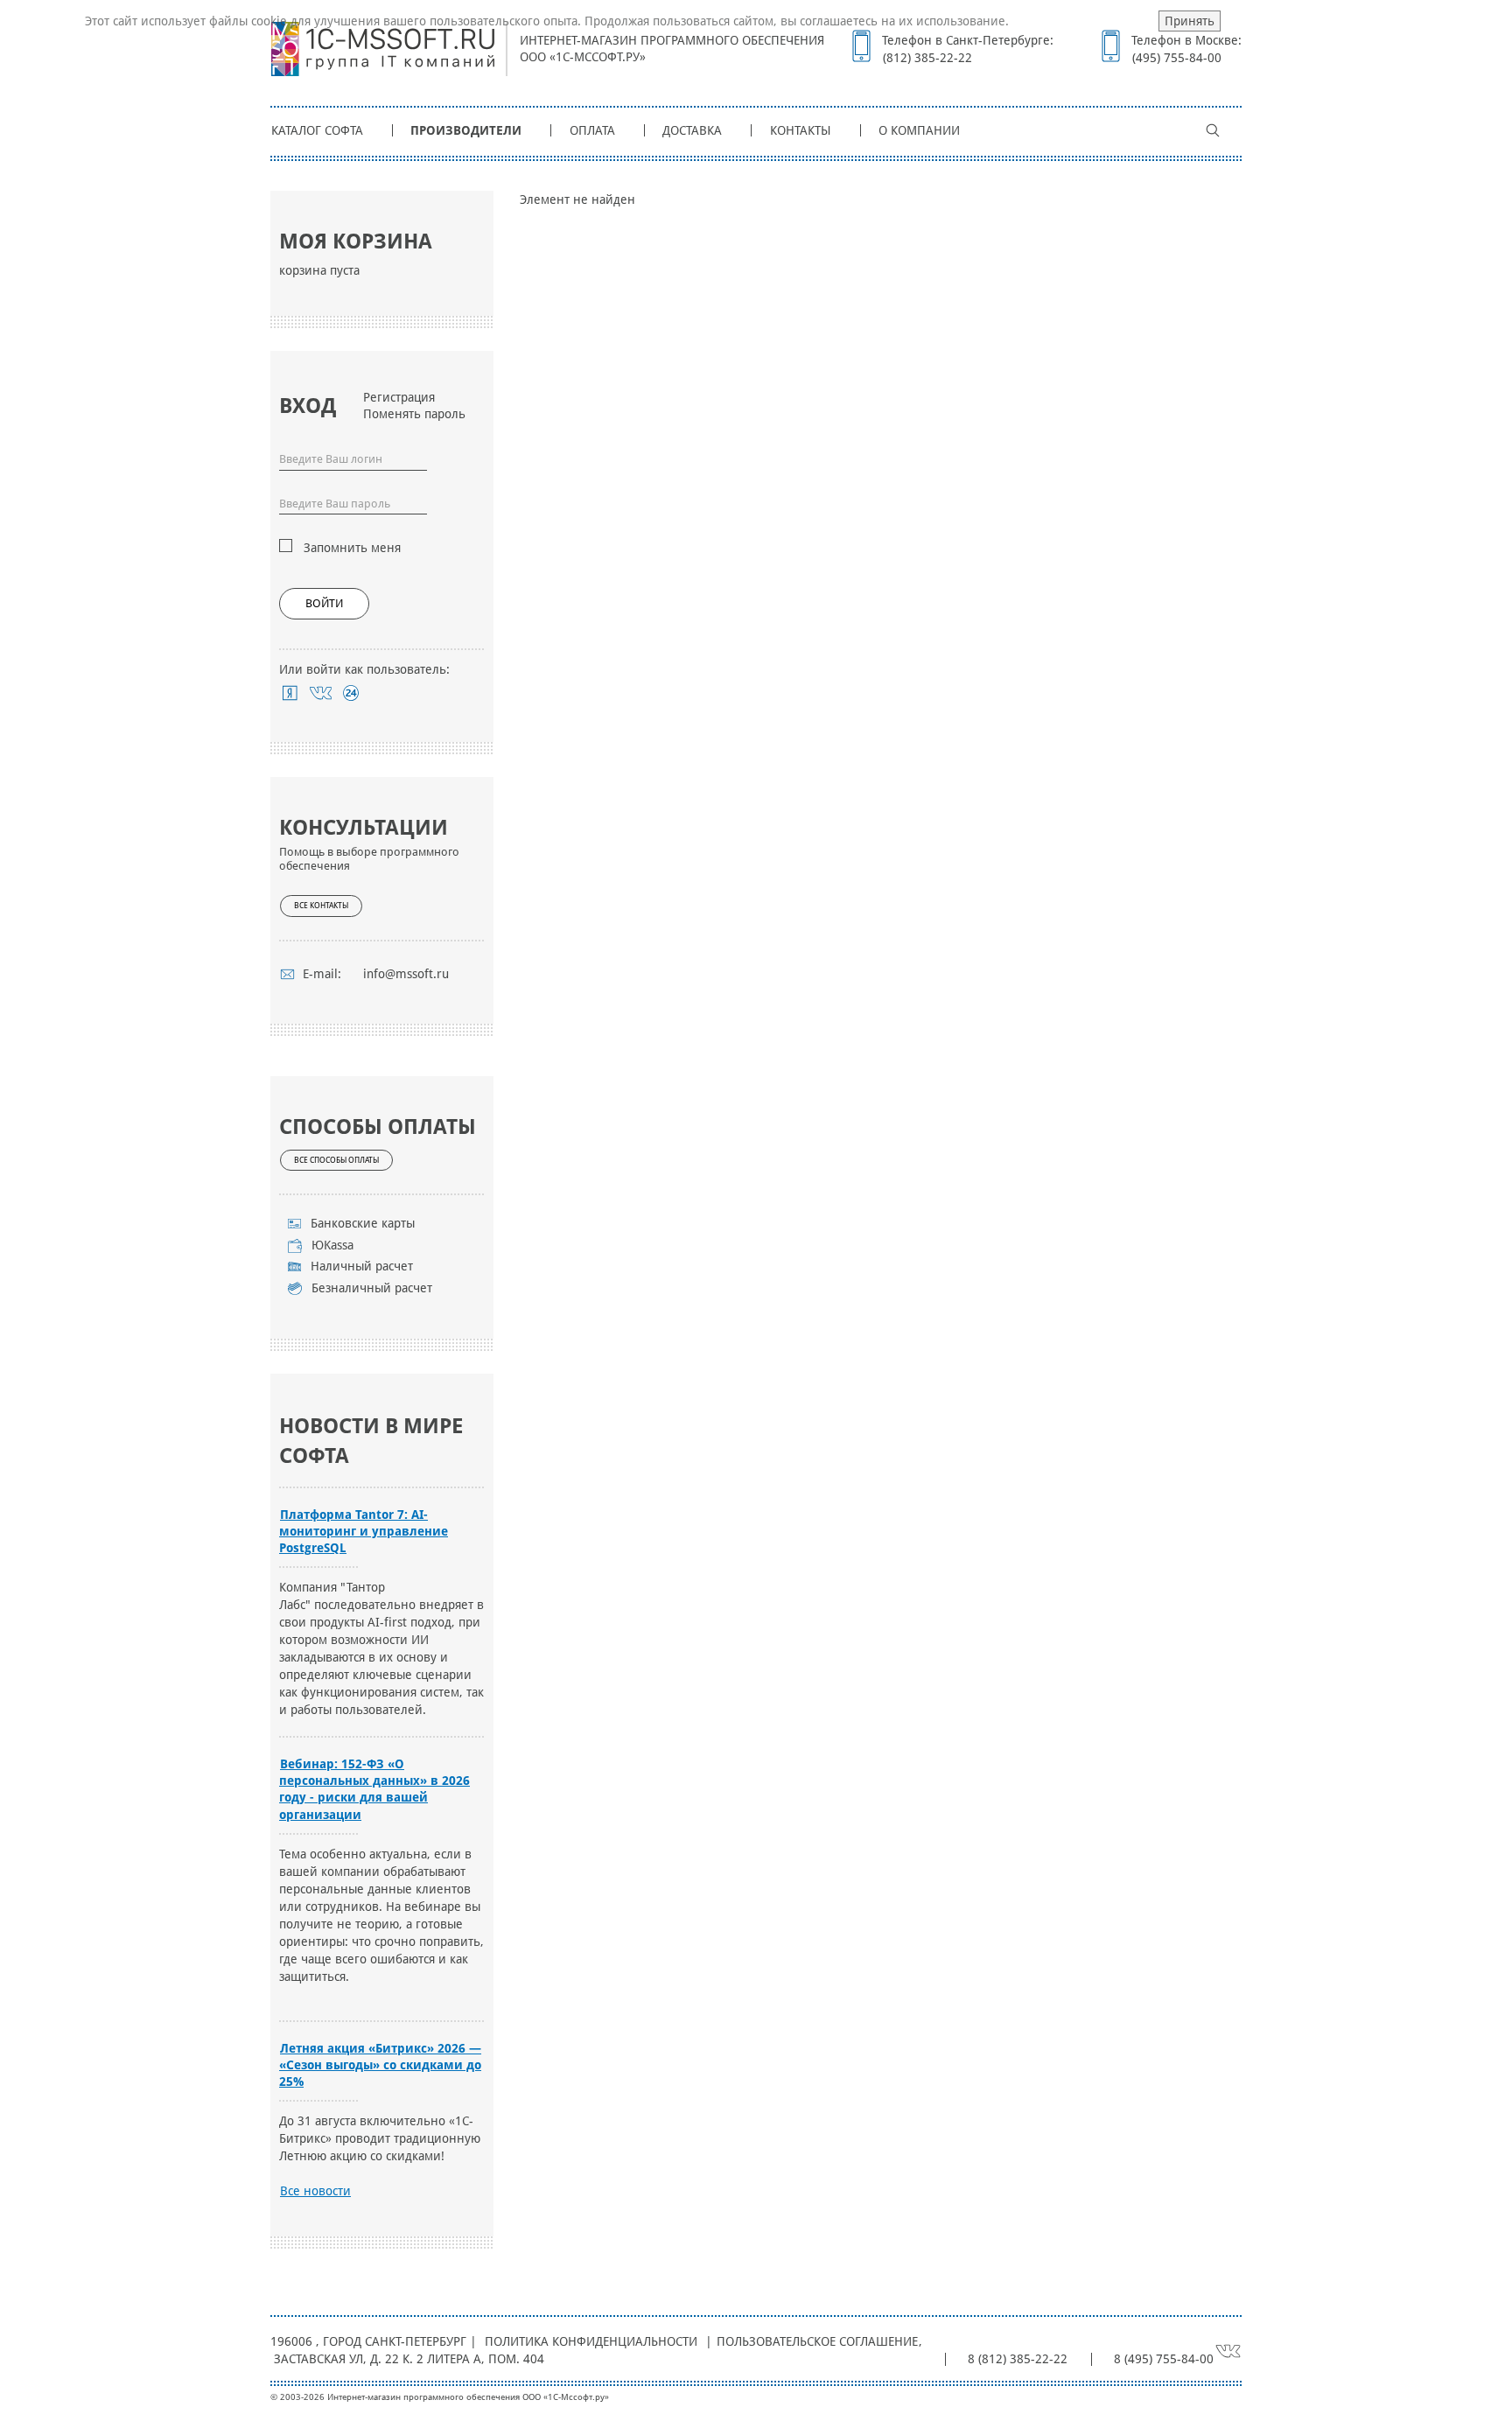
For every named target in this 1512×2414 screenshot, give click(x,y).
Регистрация (399, 397)
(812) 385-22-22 (927, 58)
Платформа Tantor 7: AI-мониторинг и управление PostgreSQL (364, 1531)
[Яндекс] (290, 693)
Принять (1190, 21)
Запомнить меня (352, 548)
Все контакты (321, 906)
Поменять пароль (414, 414)
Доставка (692, 130)
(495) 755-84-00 (1177, 58)
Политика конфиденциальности (591, 2341)
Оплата (592, 130)
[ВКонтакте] (321, 693)
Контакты (801, 130)
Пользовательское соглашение (817, 2341)
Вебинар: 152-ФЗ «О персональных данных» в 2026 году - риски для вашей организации (374, 1789)
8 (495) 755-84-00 (1164, 2359)
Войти (324, 603)
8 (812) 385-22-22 (1018, 2359)
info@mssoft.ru (406, 974)
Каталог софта (317, 130)
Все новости (315, 2191)
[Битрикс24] (351, 693)
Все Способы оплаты (336, 1160)
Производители (466, 130)
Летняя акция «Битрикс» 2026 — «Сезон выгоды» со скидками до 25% (380, 2065)
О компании (919, 130)
